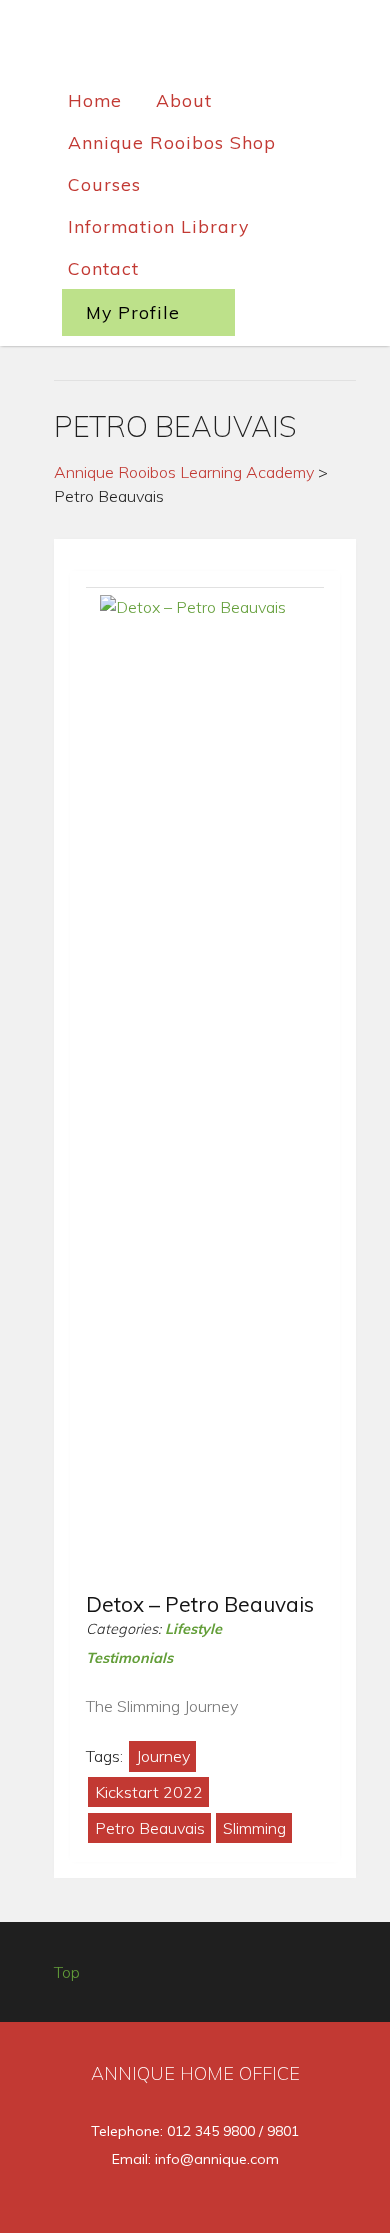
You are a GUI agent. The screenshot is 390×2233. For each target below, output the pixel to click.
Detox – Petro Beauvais (200, 1604)
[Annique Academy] (195, 44)
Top (67, 1972)
